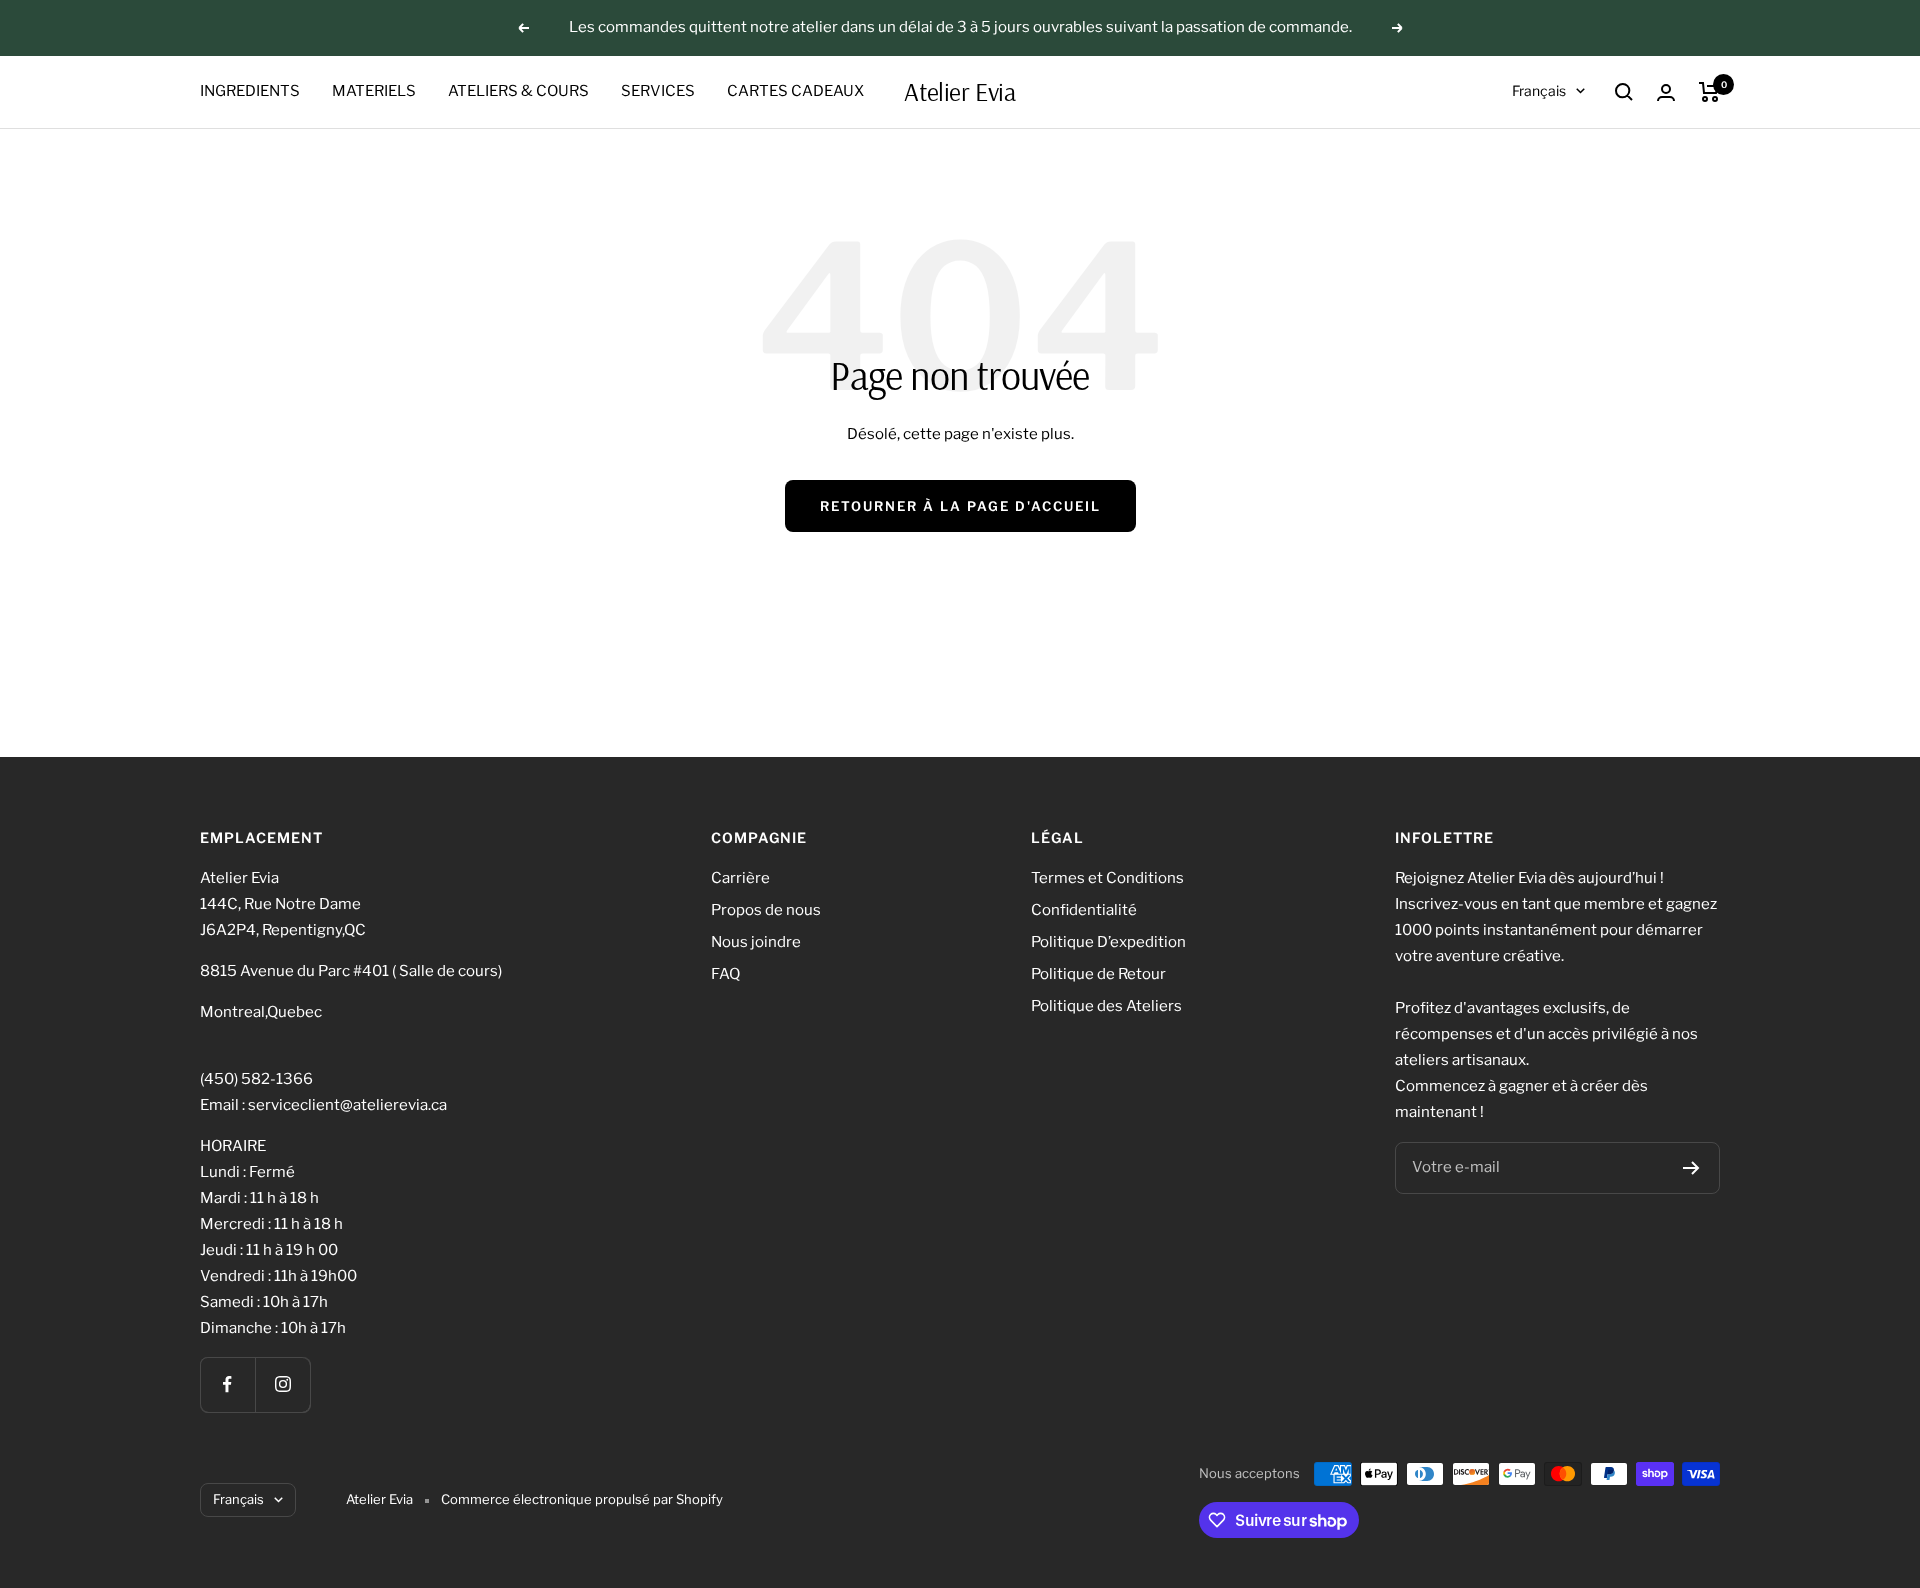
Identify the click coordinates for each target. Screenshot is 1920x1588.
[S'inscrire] (1691, 1168)
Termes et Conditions (1107, 878)
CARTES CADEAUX (795, 91)
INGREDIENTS (250, 91)
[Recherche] (1624, 92)
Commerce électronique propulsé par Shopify (582, 1499)
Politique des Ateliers (1106, 1006)
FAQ (725, 974)
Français (1539, 90)
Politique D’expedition (1108, 942)
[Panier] (1709, 92)
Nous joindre (756, 942)
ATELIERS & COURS (518, 91)
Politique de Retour (1098, 974)
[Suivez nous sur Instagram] (282, 1384)
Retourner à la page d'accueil (960, 506)
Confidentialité (1084, 910)
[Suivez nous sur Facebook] (227, 1384)
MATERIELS (374, 91)
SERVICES (658, 91)
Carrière (740, 878)
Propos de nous (766, 910)
